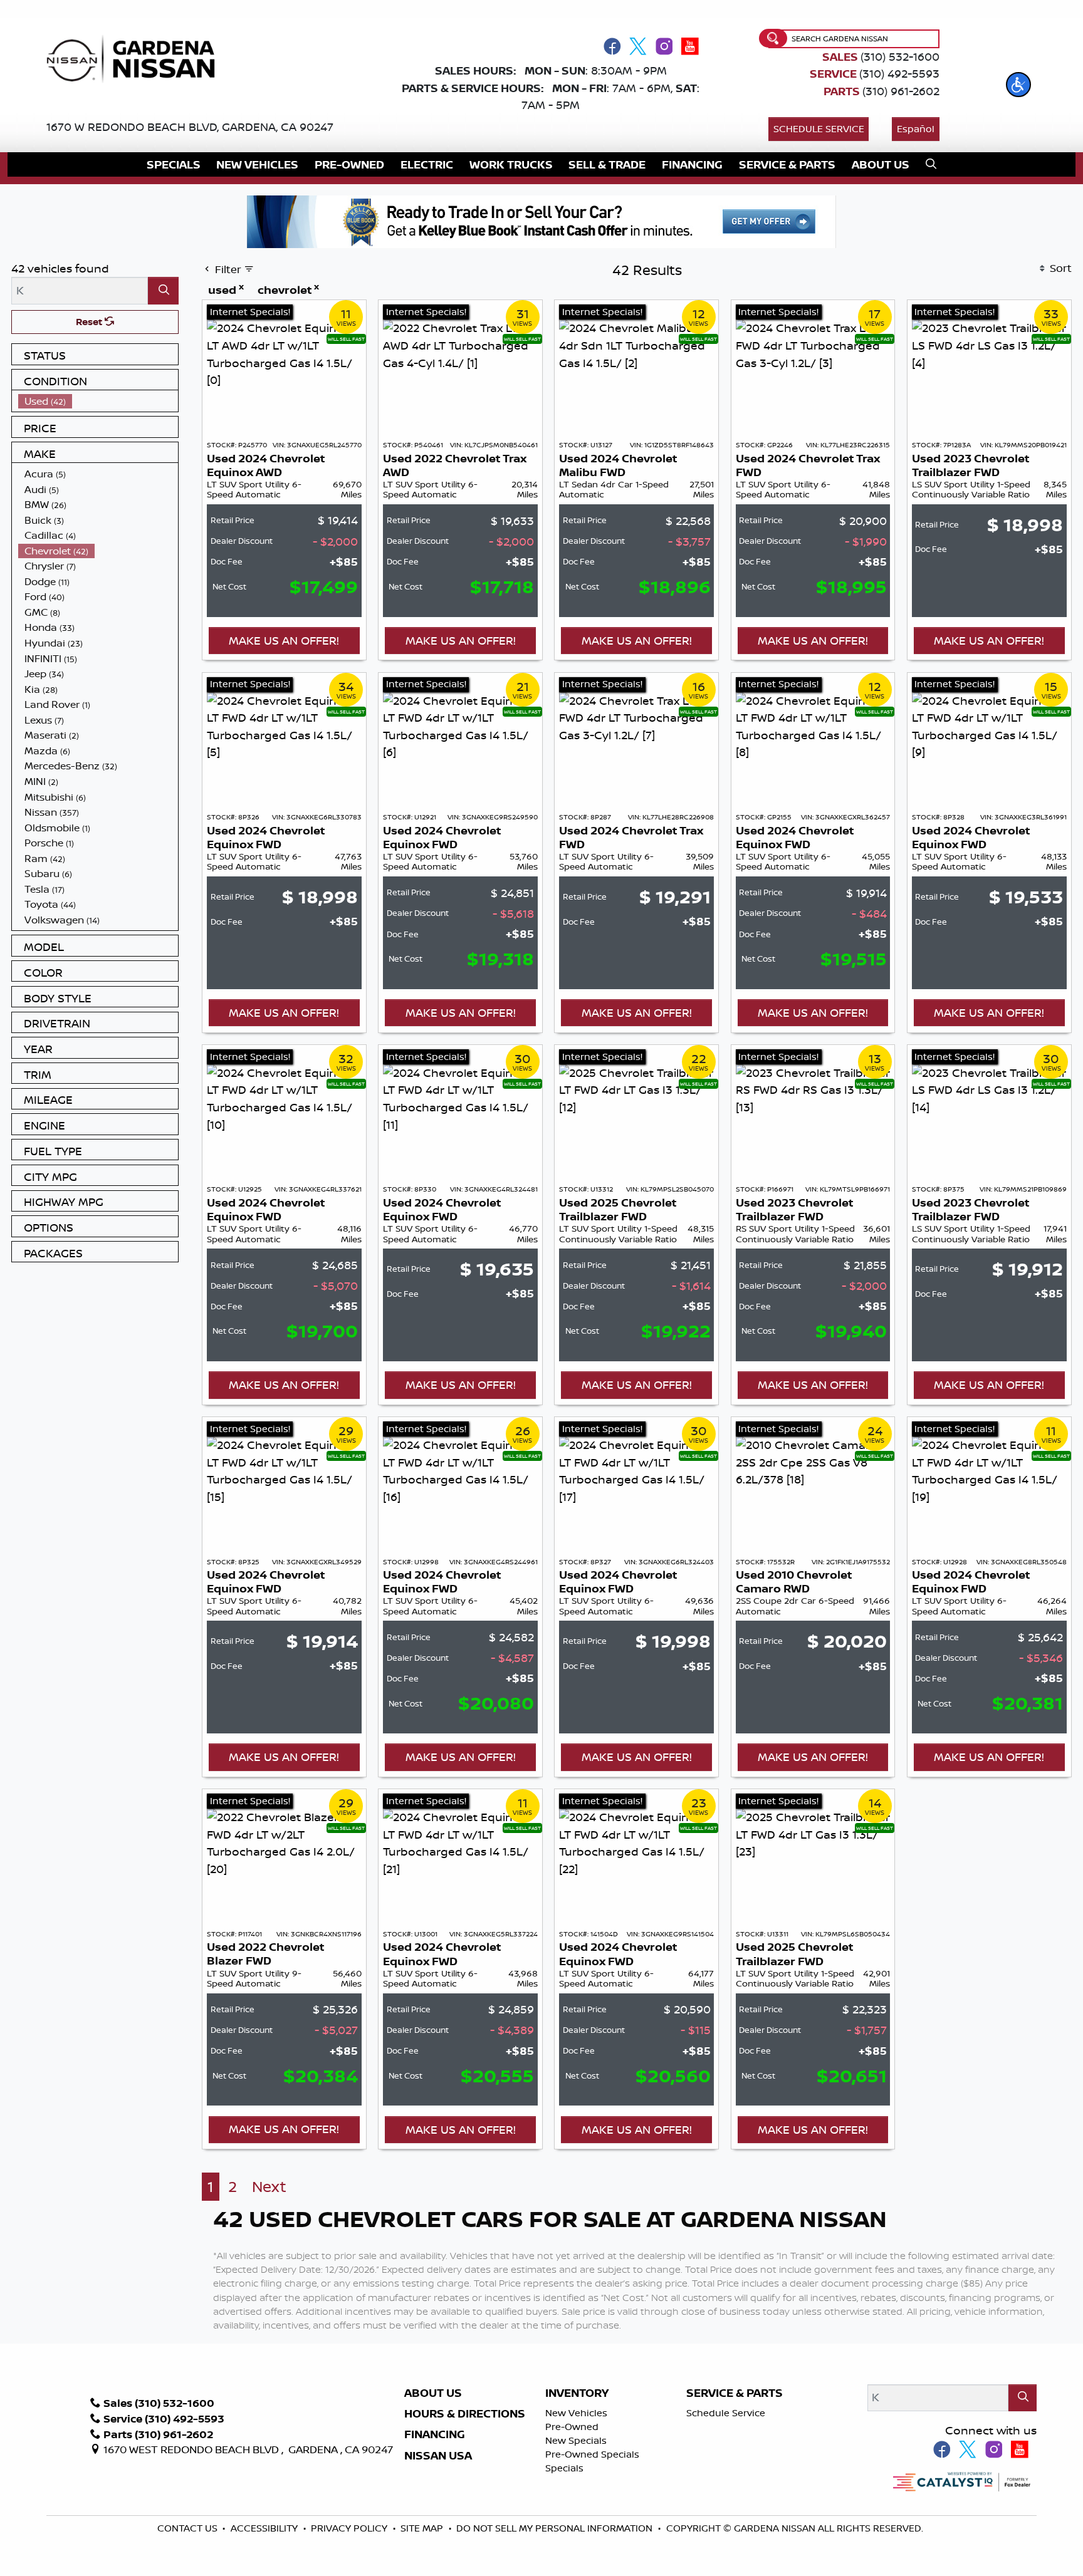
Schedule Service (819, 129)
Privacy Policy (350, 2528)
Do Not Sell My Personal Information (554, 2528)
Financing (435, 2434)
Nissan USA (438, 2456)
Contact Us (189, 2528)
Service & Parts (735, 2393)
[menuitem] (98, 401)
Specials (564, 2468)
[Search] (163, 290)
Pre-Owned (572, 2427)
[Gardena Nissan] (136, 58)
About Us (433, 2393)
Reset (90, 322)
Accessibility (265, 2528)
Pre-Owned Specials (592, 2454)
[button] (1018, 85)
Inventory (577, 2393)
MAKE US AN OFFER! (284, 640)
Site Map (423, 2528)
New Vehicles (576, 2413)
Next (269, 2187)
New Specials (576, 2440)
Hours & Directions (465, 2414)
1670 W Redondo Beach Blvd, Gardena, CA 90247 (190, 127)
